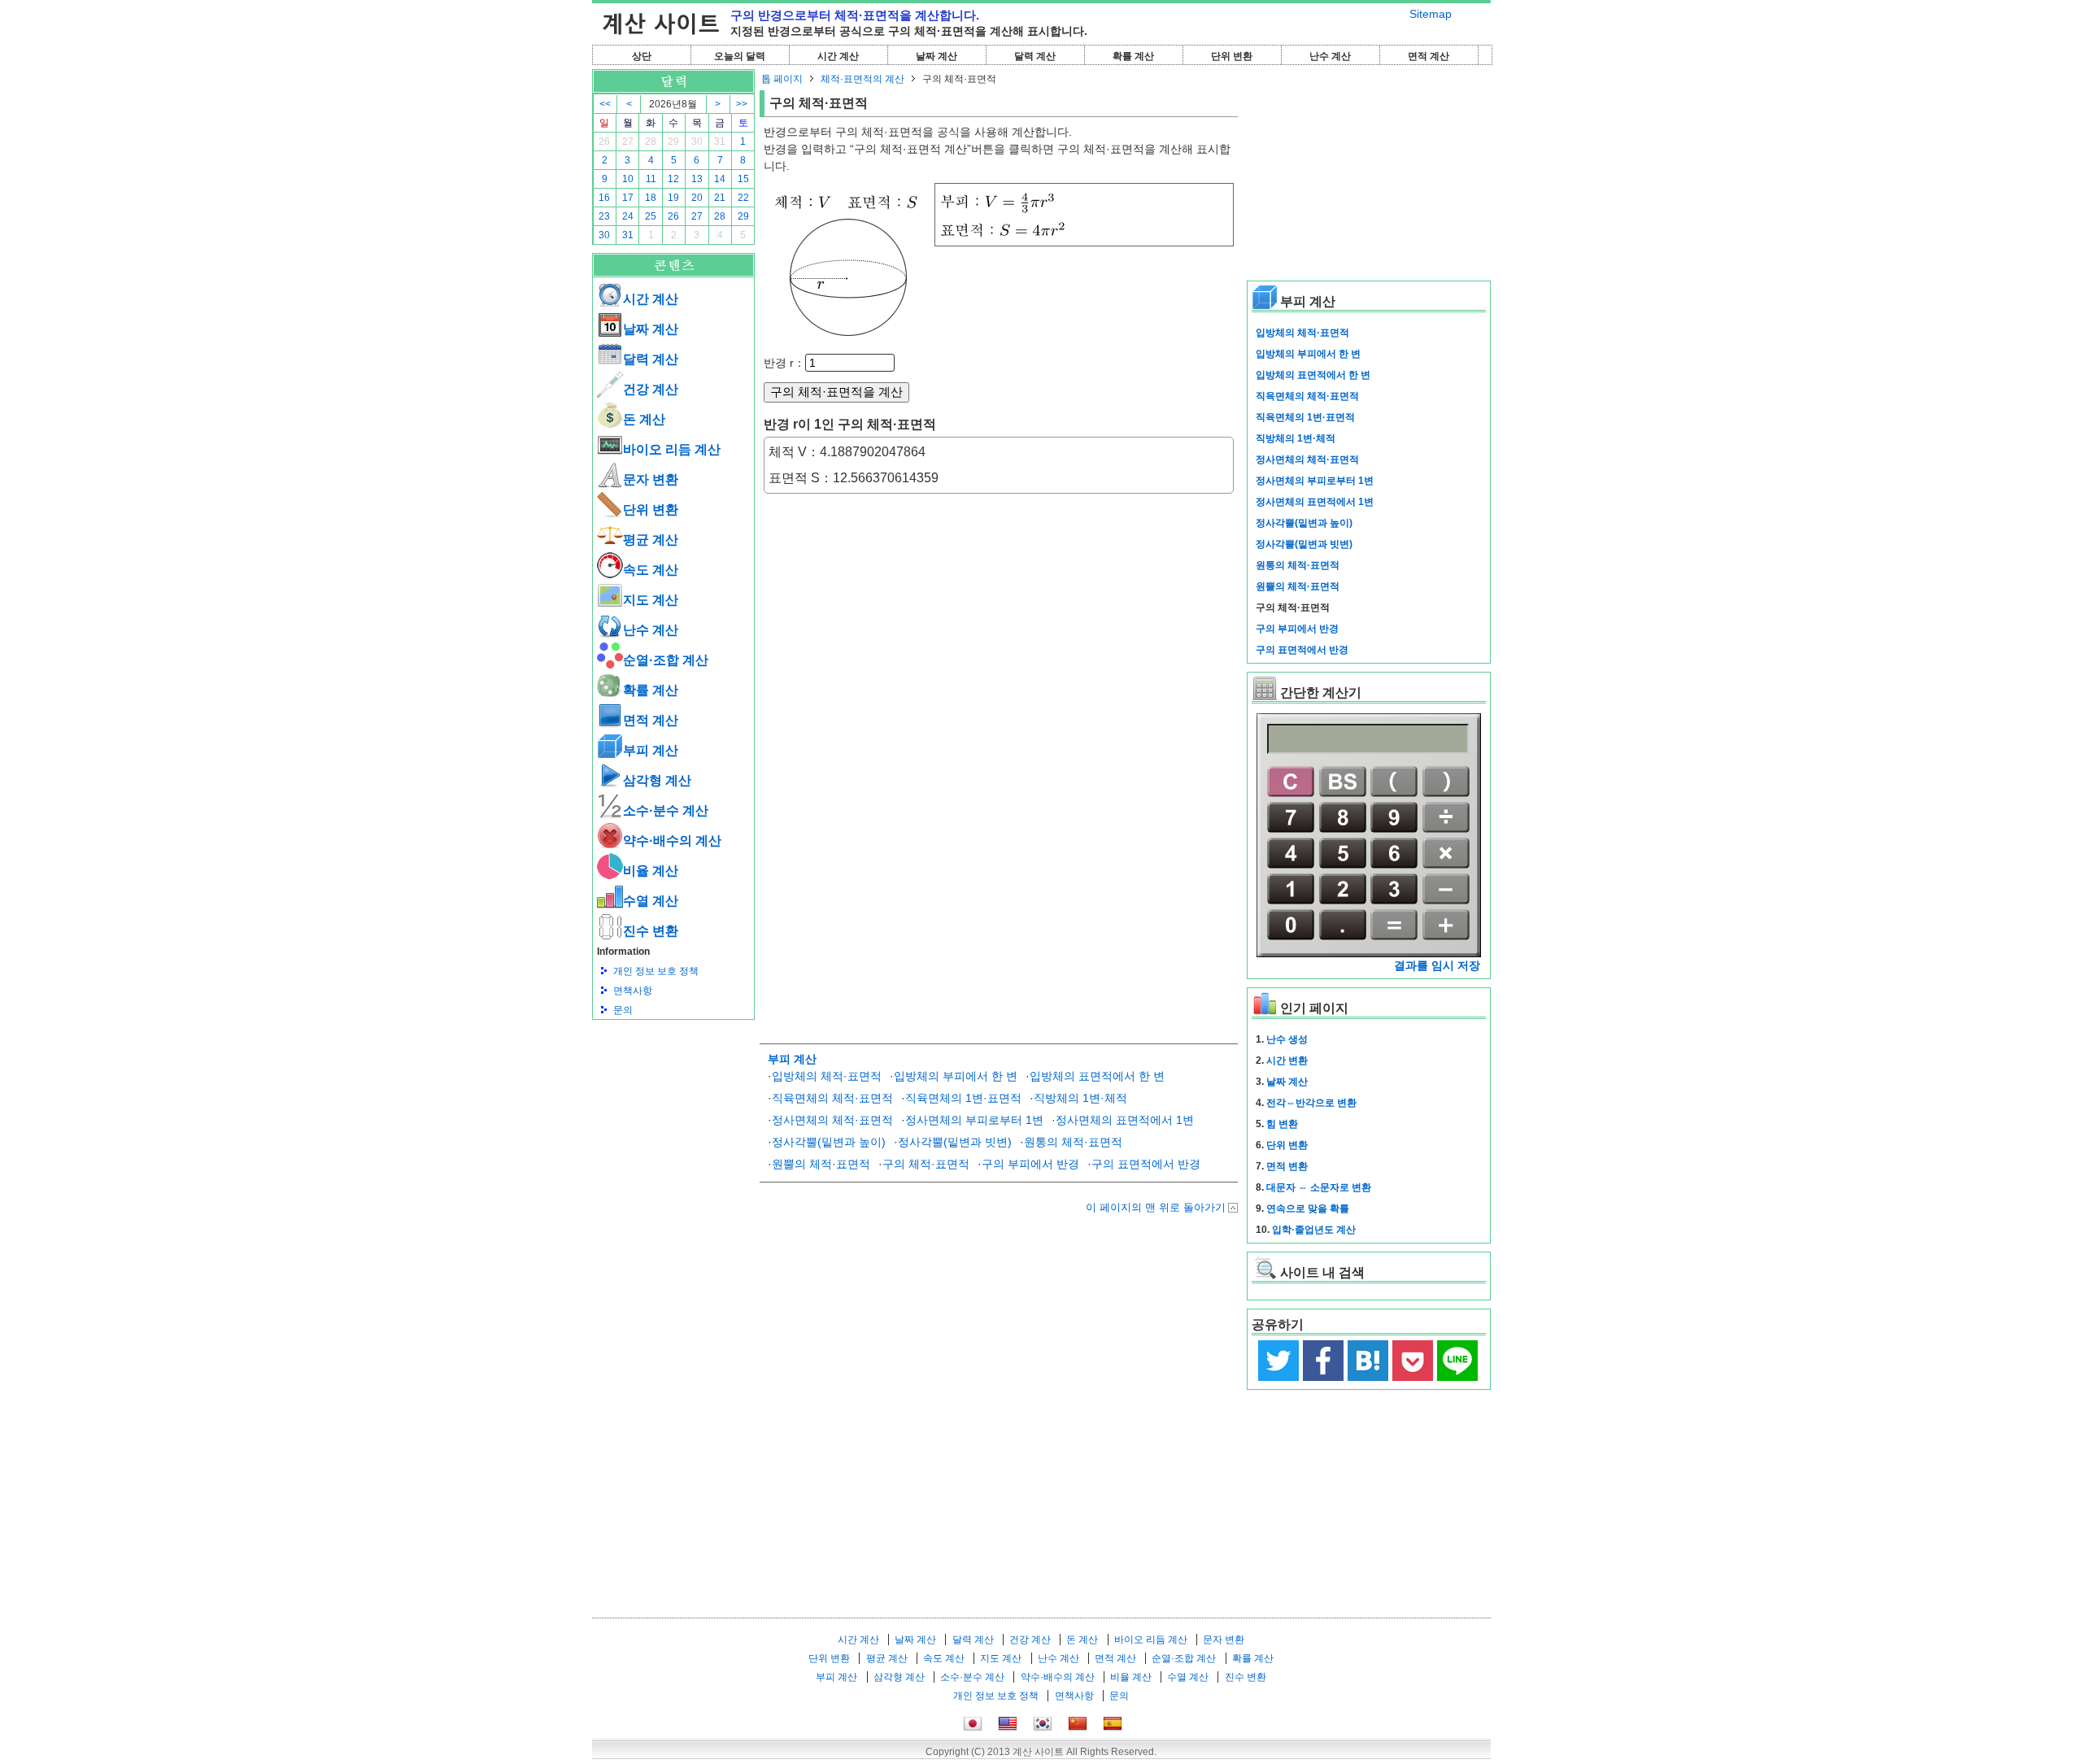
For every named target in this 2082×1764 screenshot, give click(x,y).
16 (604, 198)
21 (720, 198)
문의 (623, 1010)
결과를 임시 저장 (1437, 965)
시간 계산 (838, 56)
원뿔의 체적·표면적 (821, 1164)
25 (651, 216)
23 (604, 216)
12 (673, 179)
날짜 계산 (936, 56)
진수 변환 (651, 931)
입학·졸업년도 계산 (1314, 1230)
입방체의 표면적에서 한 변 (1097, 1076)
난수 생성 (1287, 1039)
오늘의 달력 (740, 56)
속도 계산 (651, 570)
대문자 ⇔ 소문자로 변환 (1319, 1187)
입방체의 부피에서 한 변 (956, 1076)
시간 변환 (1287, 1061)
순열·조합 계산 (666, 660)
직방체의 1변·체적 (1080, 1098)
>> (742, 104)
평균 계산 (651, 540)
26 (604, 142)
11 (651, 179)
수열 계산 (651, 901)
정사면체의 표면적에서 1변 (1125, 1120)
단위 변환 (1232, 56)
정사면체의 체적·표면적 (832, 1120)
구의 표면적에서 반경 (1146, 1164)
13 (697, 179)
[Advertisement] (673, 1109)
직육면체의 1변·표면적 (963, 1098)
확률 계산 (1133, 56)
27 (628, 142)
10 (628, 179)
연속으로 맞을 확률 (1308, 1209)
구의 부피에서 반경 (1030, 1164)
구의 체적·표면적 (926, 1164)
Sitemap (1431, 14)
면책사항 (633, 991)
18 (651, 198)
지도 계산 (651, 600)
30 (697, 142)
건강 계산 (651, 389)
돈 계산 (644, 419)
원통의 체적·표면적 (1073, 1142)
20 (697, 198)
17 (628, 198)
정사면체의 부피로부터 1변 (974, 1120)
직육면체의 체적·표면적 (832, 1098)
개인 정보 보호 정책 (656, 971)
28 (651, 142)
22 (743, 198)
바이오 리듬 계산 (672, 449)
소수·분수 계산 (666, 810)
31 (720, 142)
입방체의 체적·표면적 (827, 1076)
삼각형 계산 (657, 780)
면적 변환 (1287, 1166)
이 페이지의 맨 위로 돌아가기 (1156, 1207)
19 (673, 198)
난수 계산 (1330, 56)
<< (605, 104)
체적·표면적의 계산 (862, 79)
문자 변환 (651, 479)
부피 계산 (651, 750)
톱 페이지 (782, 79)
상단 (642, 56)
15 (743, 179)
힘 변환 (1282, 1124)
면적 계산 (1429, 56)
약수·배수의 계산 (672, 841)
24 (628, 216)
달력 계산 (1035, 56)
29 (673, 142)
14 (720, 179)
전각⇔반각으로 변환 (1311, 1103)
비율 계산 (651, 871)
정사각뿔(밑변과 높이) (829, 1142)
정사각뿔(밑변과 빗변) (955, 1142)
